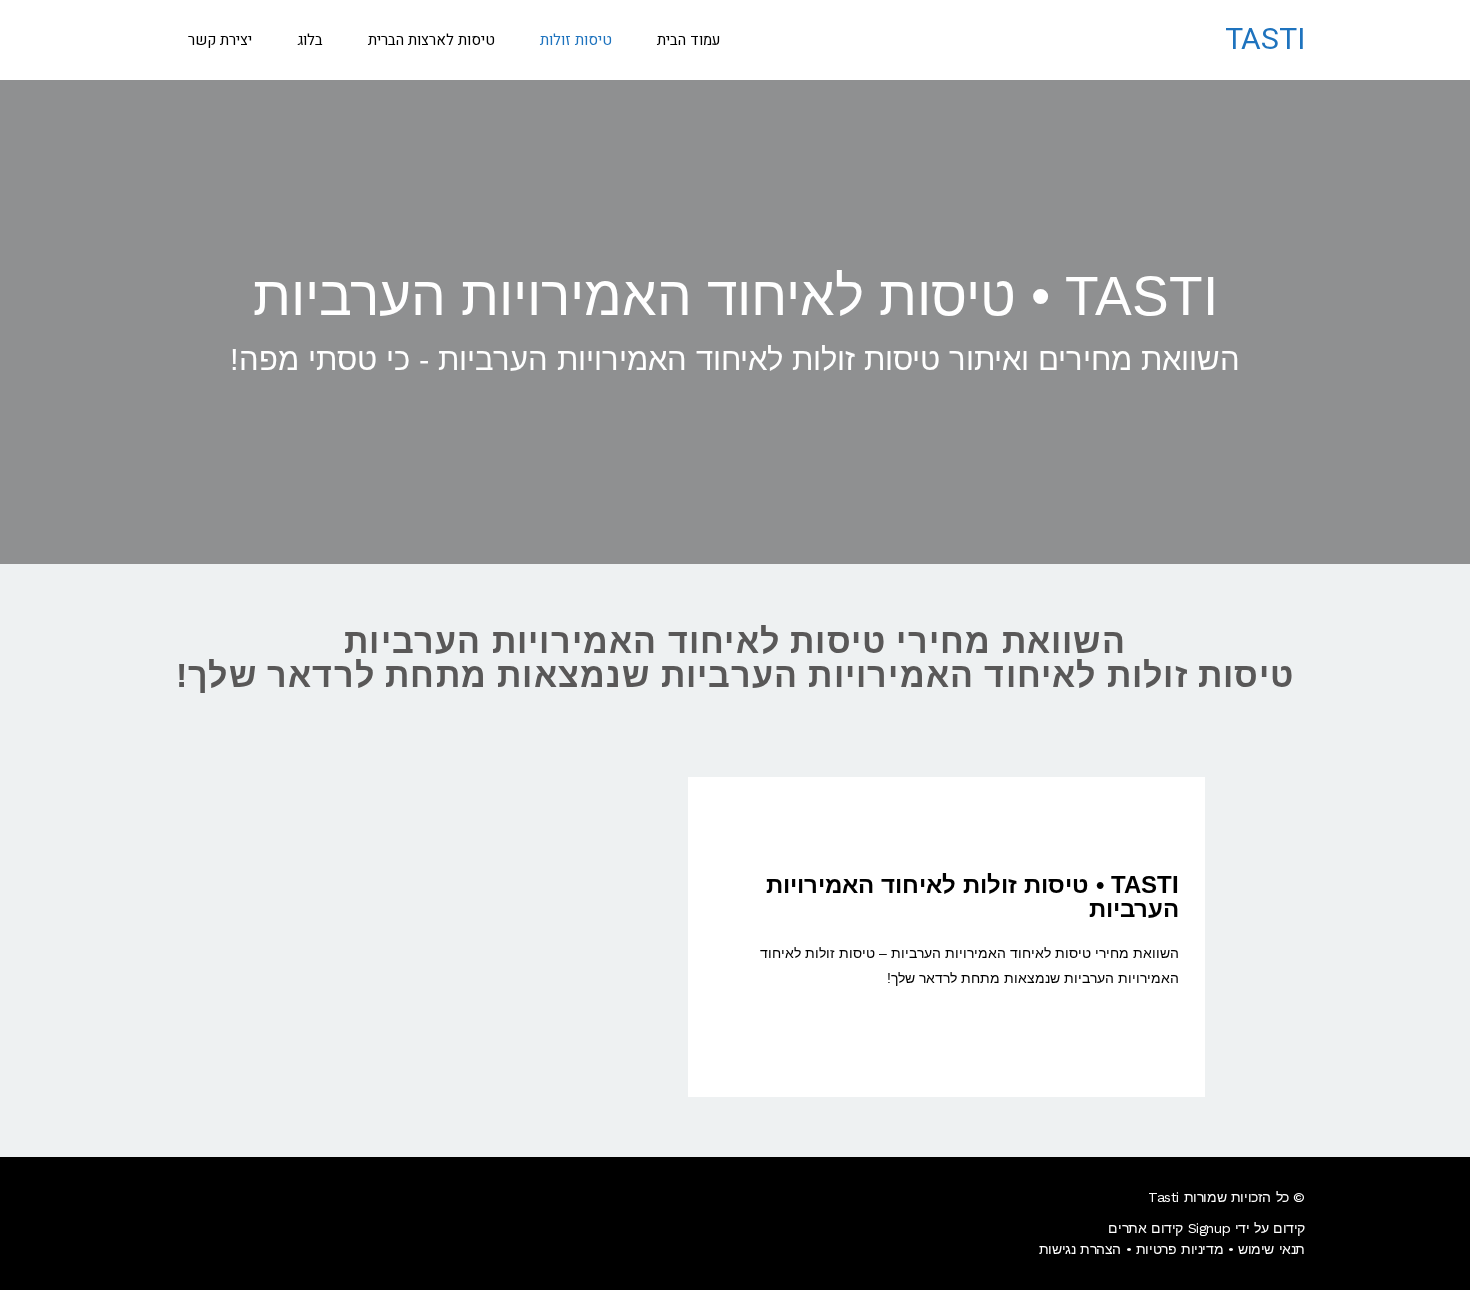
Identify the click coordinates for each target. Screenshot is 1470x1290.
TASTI (1265, 40)
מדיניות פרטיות (1179, 1249)
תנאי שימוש (1271, 1249)
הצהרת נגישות (1080, 1249)
